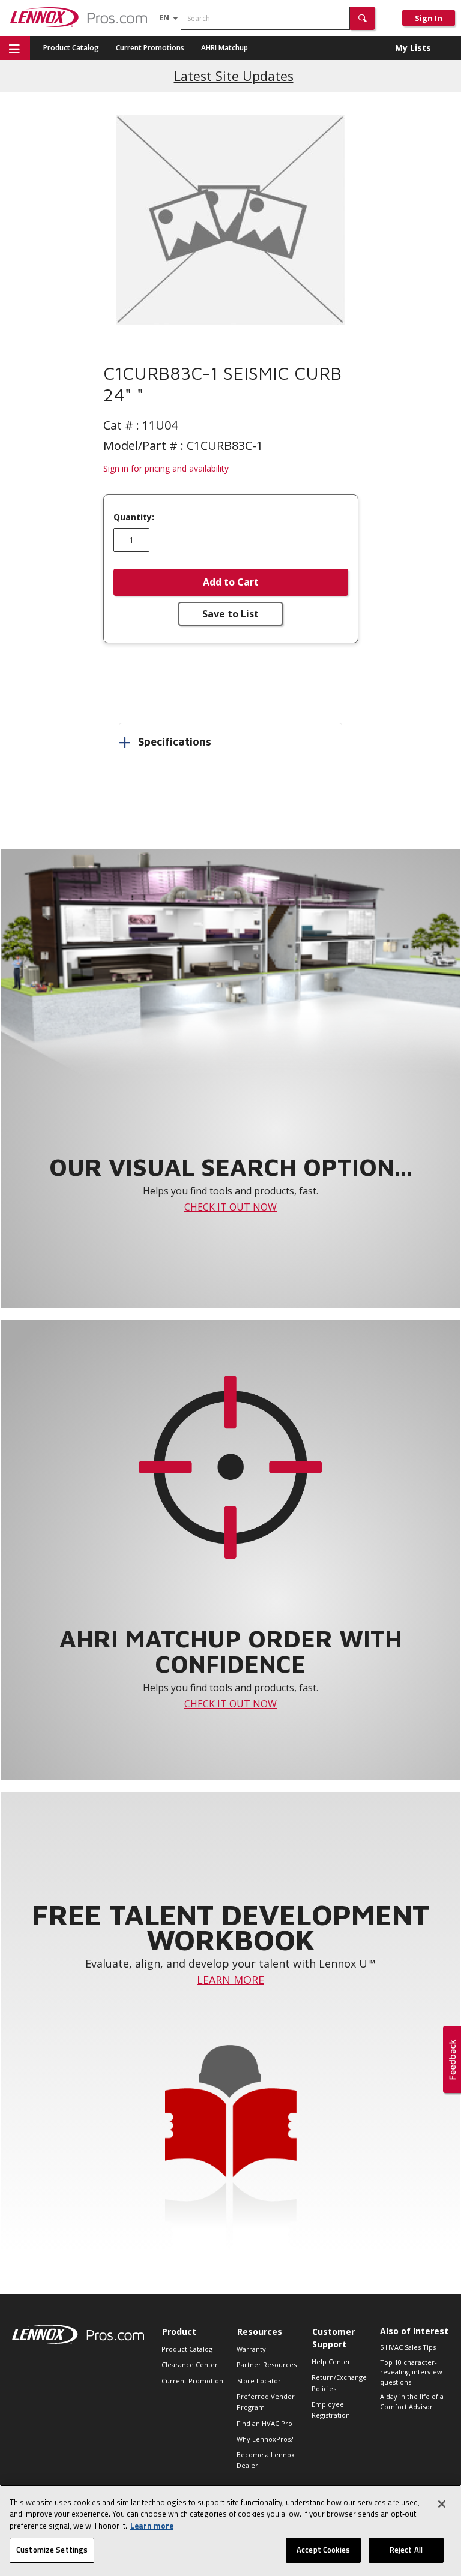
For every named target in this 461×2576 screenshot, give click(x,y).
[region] (230, 2530)
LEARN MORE (230, 1980)
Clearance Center (190, 2365)
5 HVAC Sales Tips (408, 2347)
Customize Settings (52, 2550)
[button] (363, 18)
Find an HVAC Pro (264, 2423)
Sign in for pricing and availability (166, 468)
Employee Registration (331, 2410)
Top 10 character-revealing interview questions (411, 2372)
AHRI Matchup (224, 48)
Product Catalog (71, 48)
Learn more (152, 2526)
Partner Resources (267, 2365)
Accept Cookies (323, 2550)
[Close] (442, 2504)
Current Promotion (192, 2381)
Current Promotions (150, 48)
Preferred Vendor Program (266, 2402)
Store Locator (259, 2381)
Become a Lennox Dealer (266, 2460)
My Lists (413, 48)
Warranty (251, 2349)
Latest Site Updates (234, 76)
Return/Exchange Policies (339, 2383)
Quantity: (134, 517)
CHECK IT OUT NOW (230, 1207)
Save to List (230, 614)
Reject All (406, 2550)
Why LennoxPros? (265, 2439)
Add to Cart (231, 582)
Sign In (429, 18)
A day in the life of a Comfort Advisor (412, 2401)
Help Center (331, 2362)
